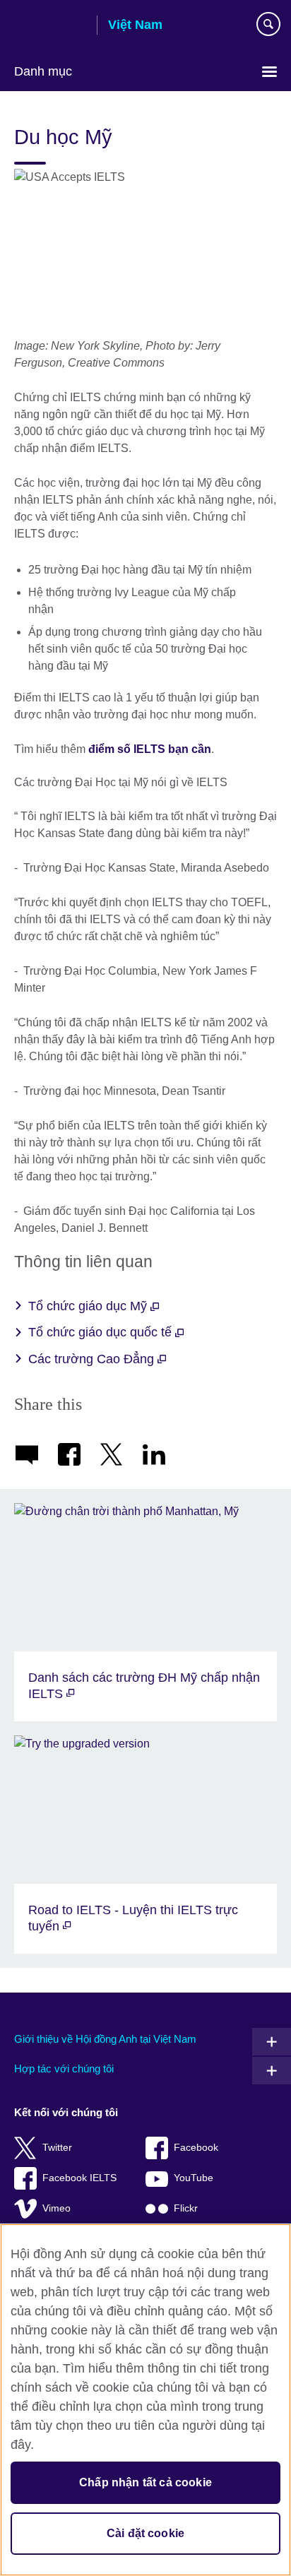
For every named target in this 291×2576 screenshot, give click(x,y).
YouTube (194, 2178)
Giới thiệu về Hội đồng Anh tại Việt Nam (105, 2039)
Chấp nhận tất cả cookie (145, 2482)
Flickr (186, 2208)
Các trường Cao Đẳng (93, 1359)
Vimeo (57, 2208)
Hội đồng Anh (50, 26)
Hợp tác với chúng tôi (64, 2068)
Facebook (196, 2148)
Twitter (57, 2148)
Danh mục (43, 71)
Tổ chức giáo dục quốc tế (102, 1332)
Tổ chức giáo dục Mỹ (89, 1306)
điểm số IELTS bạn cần (150, 749)
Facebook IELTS (79, 2178)
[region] (145, 2400)
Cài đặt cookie (145, 2533)
